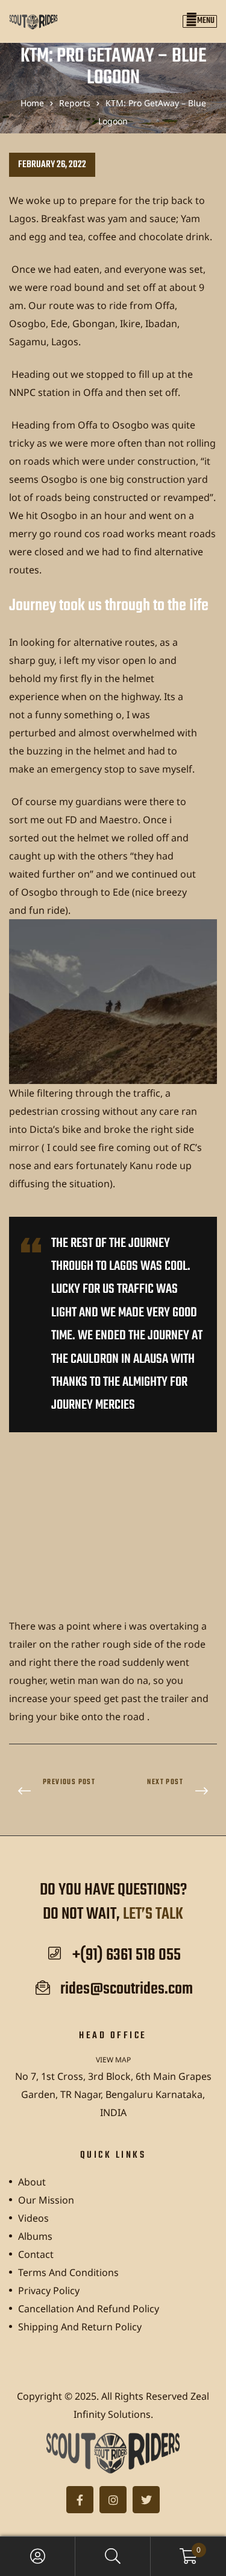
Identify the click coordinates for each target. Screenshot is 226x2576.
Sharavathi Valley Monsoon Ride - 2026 (168, 1792)
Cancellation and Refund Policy (89, 2309)
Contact (36, 2254)
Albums (35, 2236)
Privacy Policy (49, 2291)
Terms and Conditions (68, 2272)
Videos (33, 2218)
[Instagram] (113, 2500)
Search (113, 2556)
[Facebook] (80, 2500)
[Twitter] (146, 2500)
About (32, 2182)
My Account (38, 2556)
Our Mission (46, 2200)
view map (113, 2060)
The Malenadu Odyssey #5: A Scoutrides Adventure (58, 1792)
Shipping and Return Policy (80, 2327)
